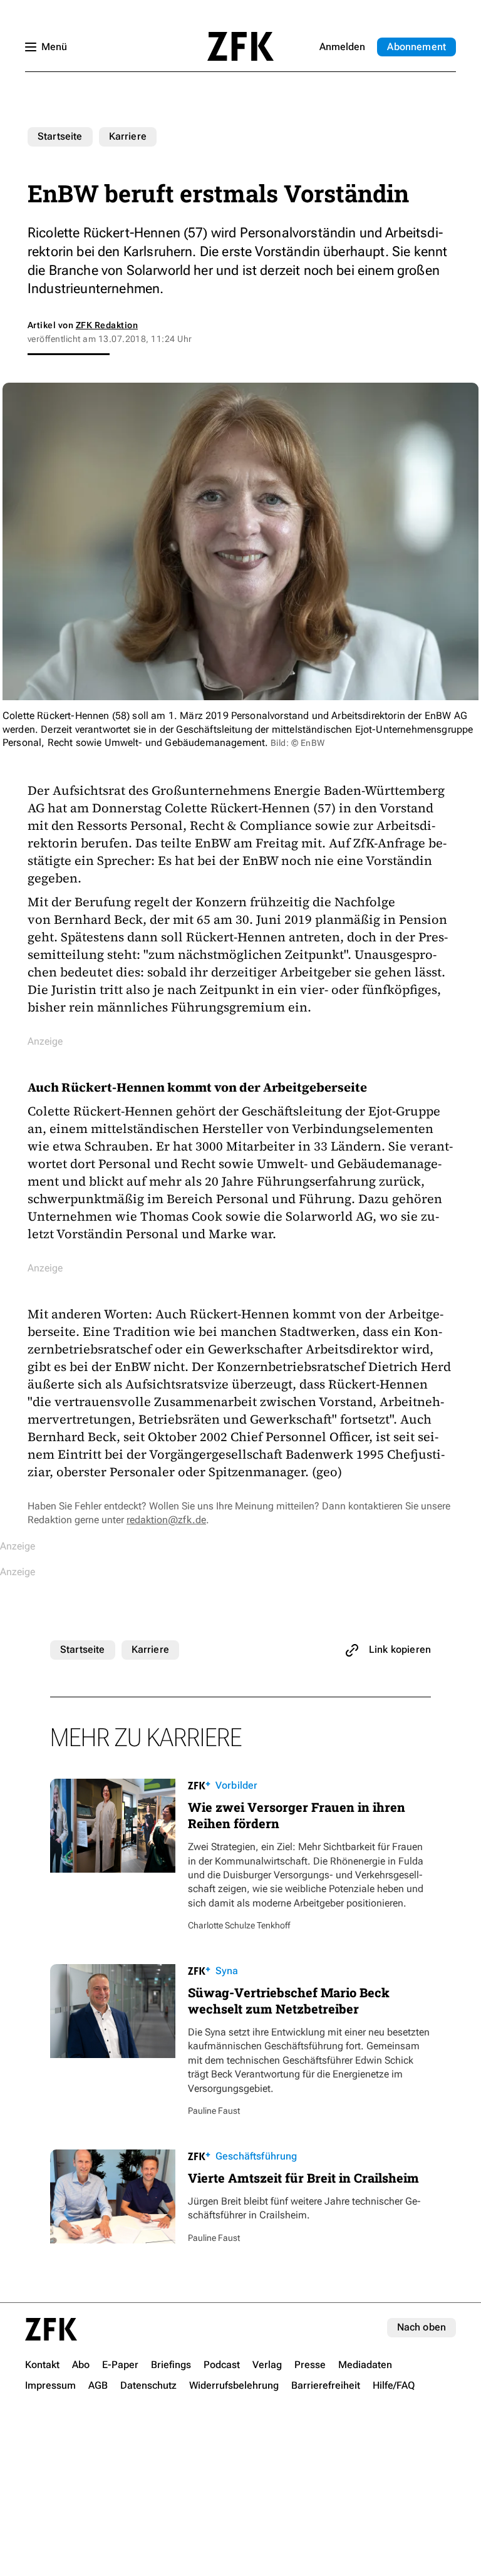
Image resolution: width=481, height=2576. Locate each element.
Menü (54, 47)
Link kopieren (400, 1649)
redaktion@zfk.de (166, 1520)
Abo (416, 47)
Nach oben (422, 2327)
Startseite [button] (240, 46)
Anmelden (342, 47)
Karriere (128, 136)
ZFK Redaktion (107, 325)
